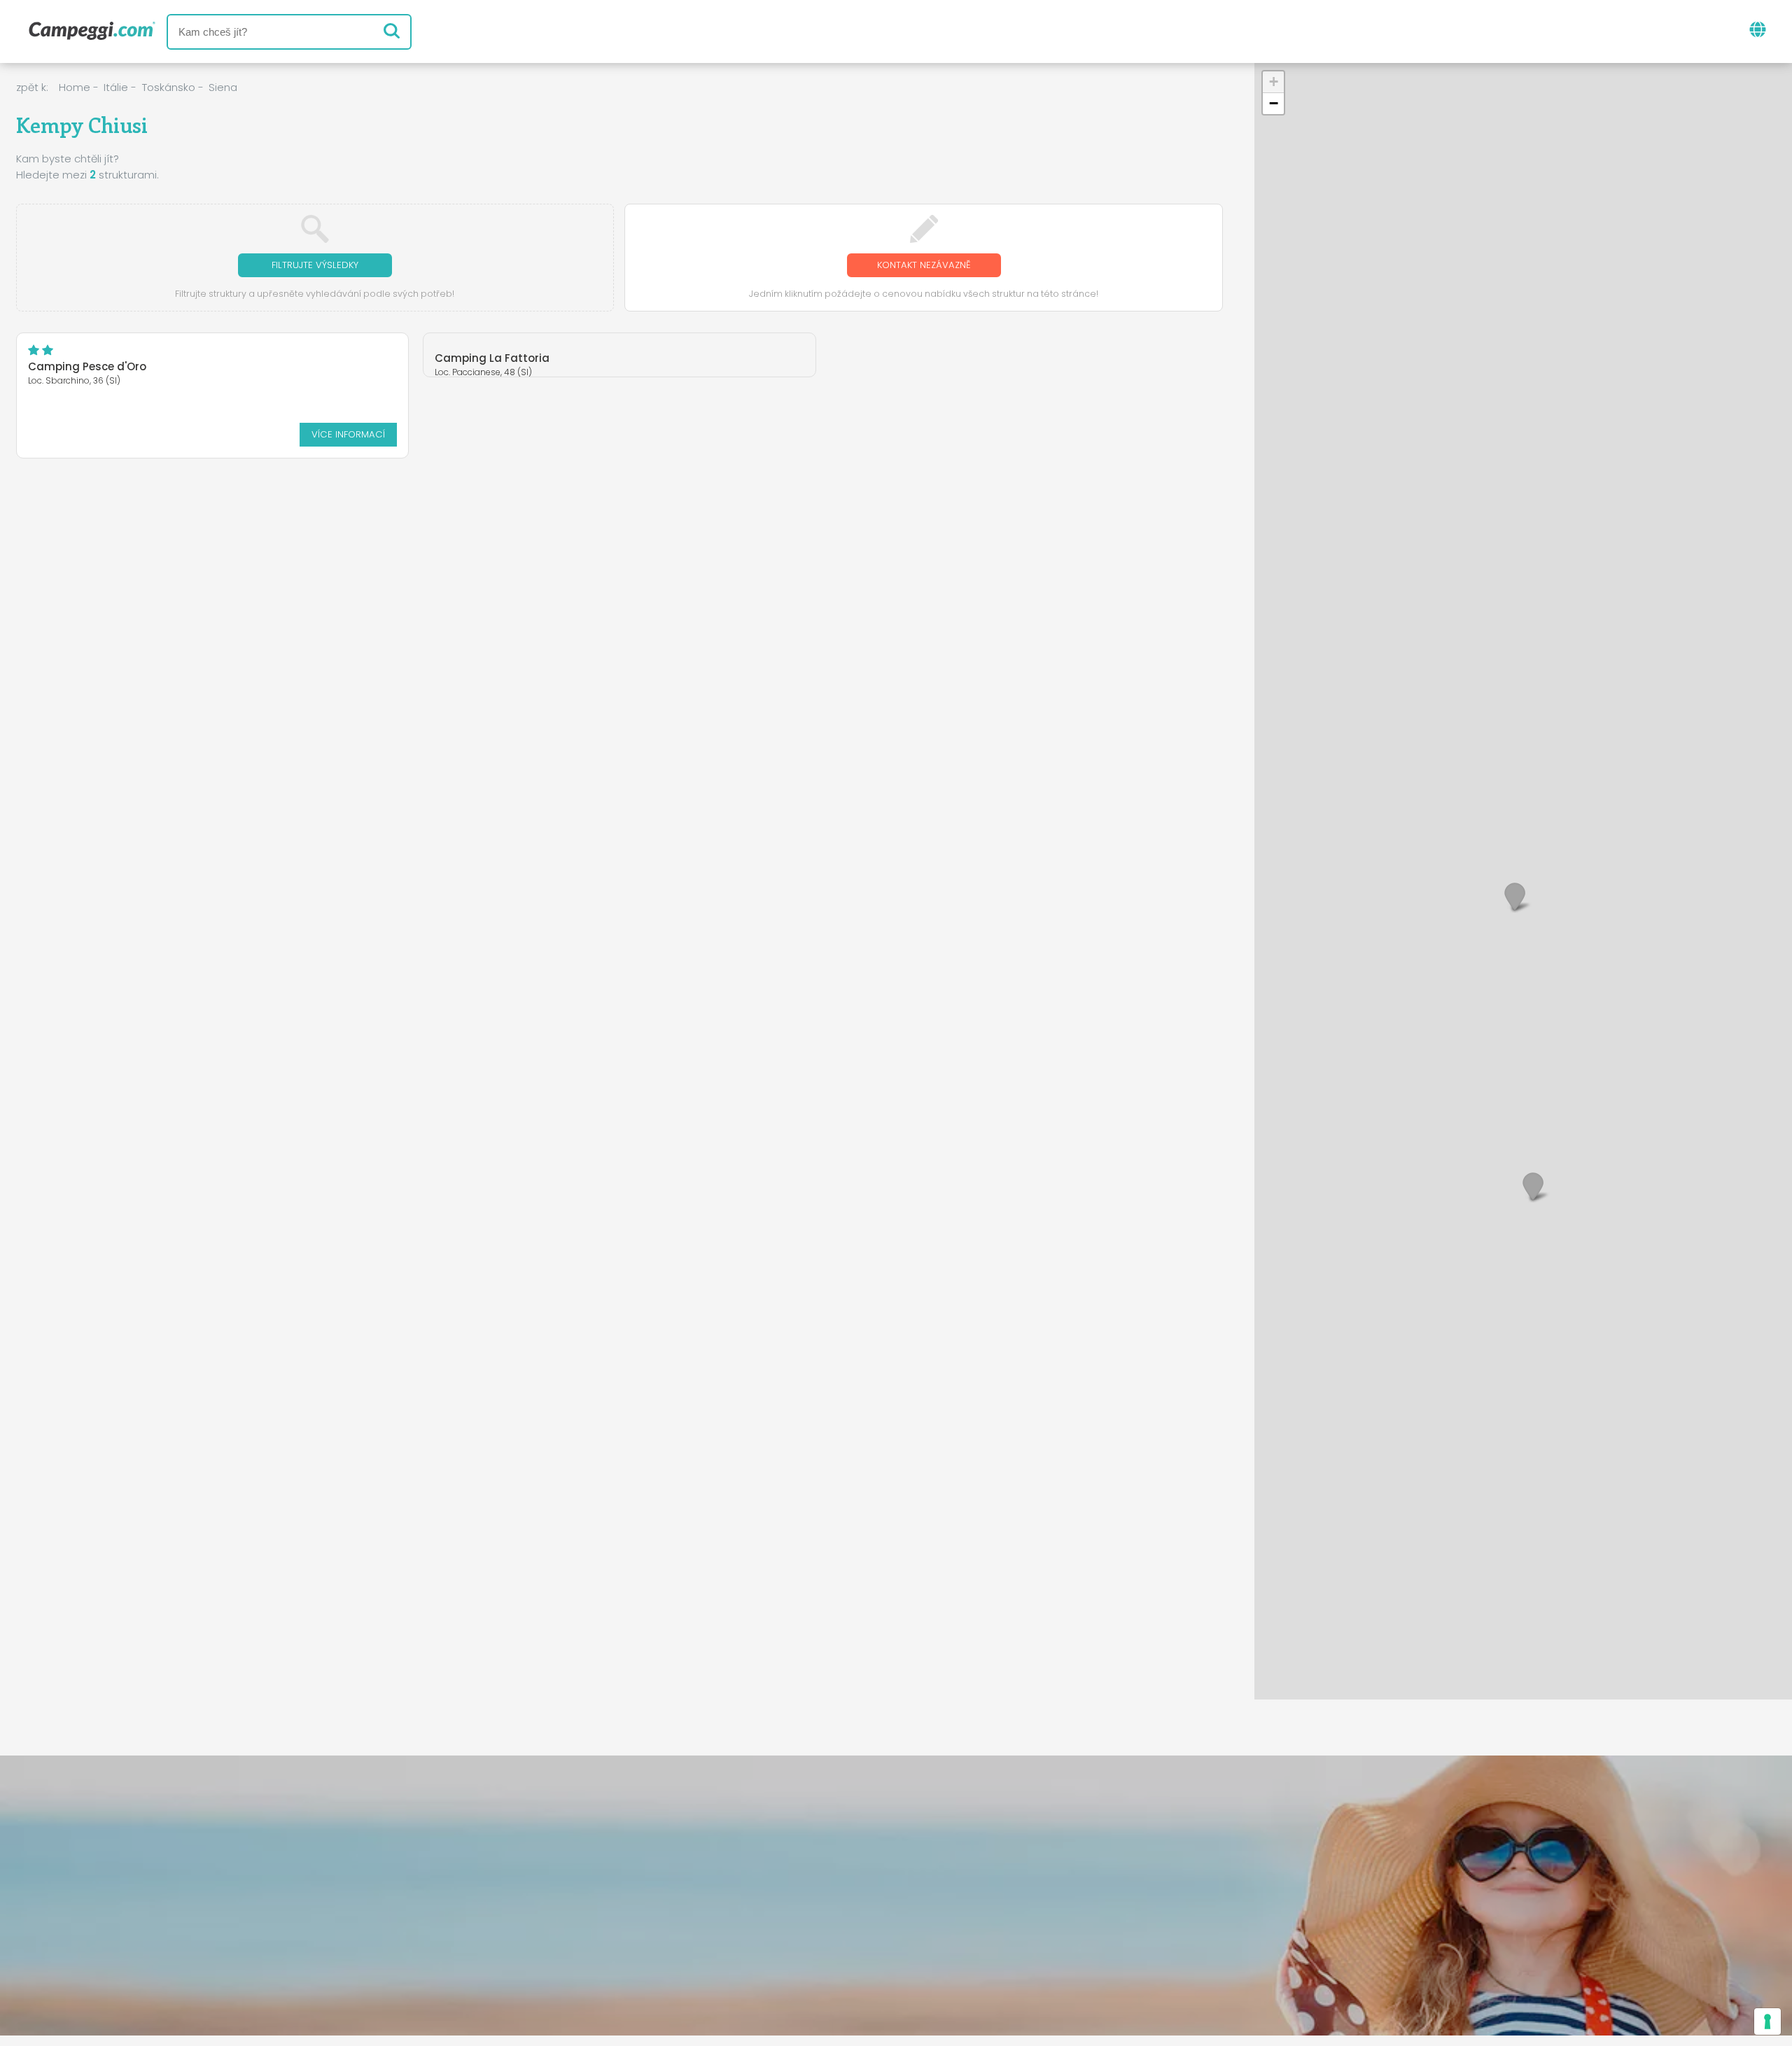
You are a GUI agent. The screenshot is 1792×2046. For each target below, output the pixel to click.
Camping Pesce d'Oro (87, 366)
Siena (223, 87)
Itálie (116, 87)
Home (75, 87)
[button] (1533, 1186)
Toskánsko (169, 87)
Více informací (348, 434)
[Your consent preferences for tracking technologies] (1767, 2022)
